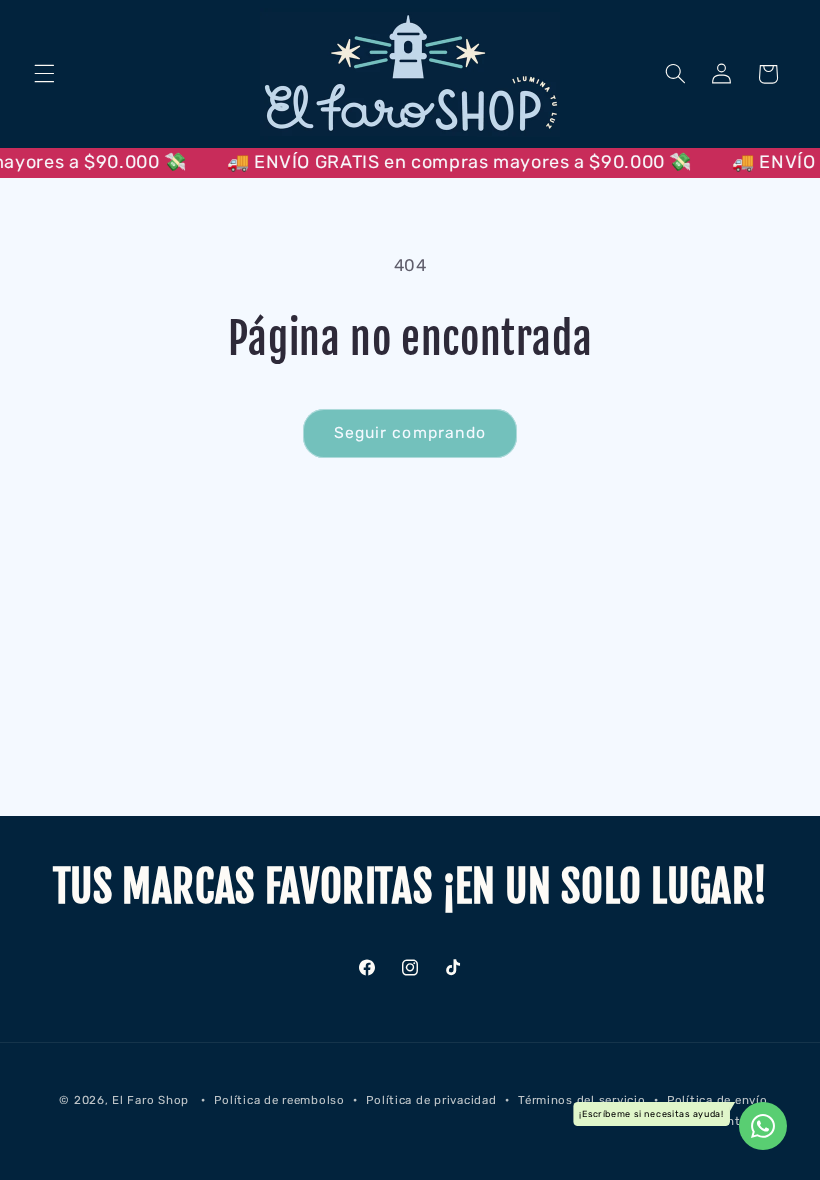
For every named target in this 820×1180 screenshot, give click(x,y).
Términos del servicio (581, 1100)
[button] (44, 74)
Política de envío (717, 1100)
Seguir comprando (410, 432)
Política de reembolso (279, 1100)
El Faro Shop (150, 1100)
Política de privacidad (431, 1100)
